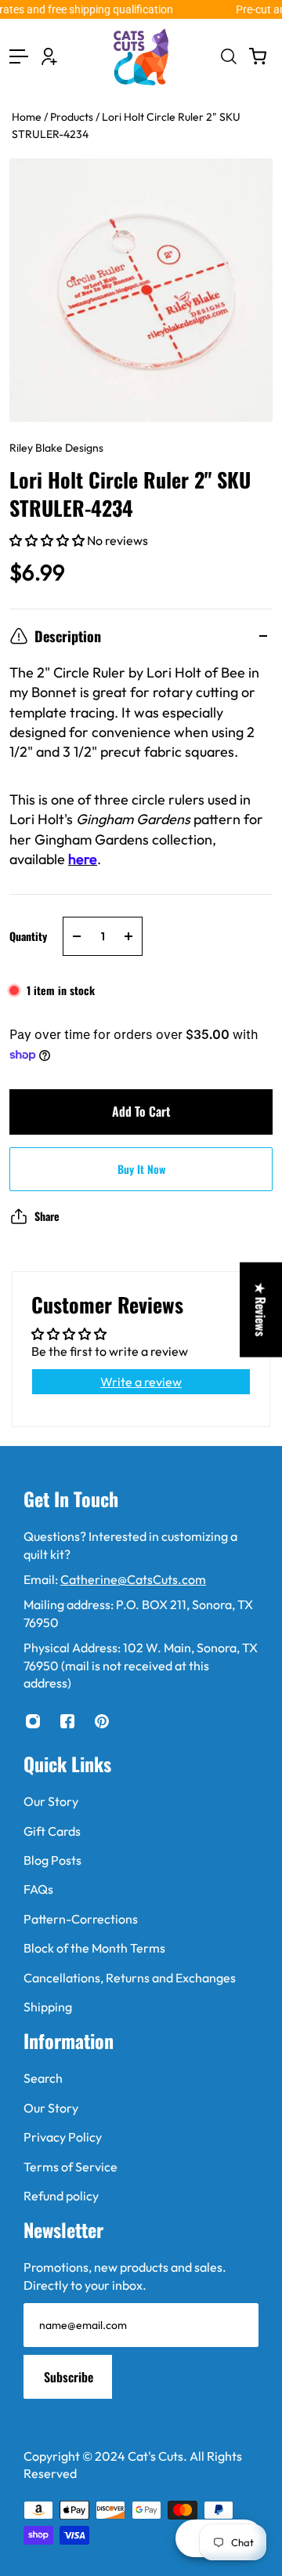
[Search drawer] (228, 56)
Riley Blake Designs (56, 448)
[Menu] (19, 56)
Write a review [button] (141, 1382)
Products (73, 117)
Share (47, 1216)
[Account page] (49, 56)
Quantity (28, 936)
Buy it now (141, 1169)
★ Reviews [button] (261, 1309)
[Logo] (141, 57)
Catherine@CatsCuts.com (133, 1579)
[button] (48, 540)
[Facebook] (67, 1721)
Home (28, 117)
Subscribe (69, 2377)
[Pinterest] (102, 1721)
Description (68, 636)
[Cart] (258, 56)
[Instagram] (33, 1721)
